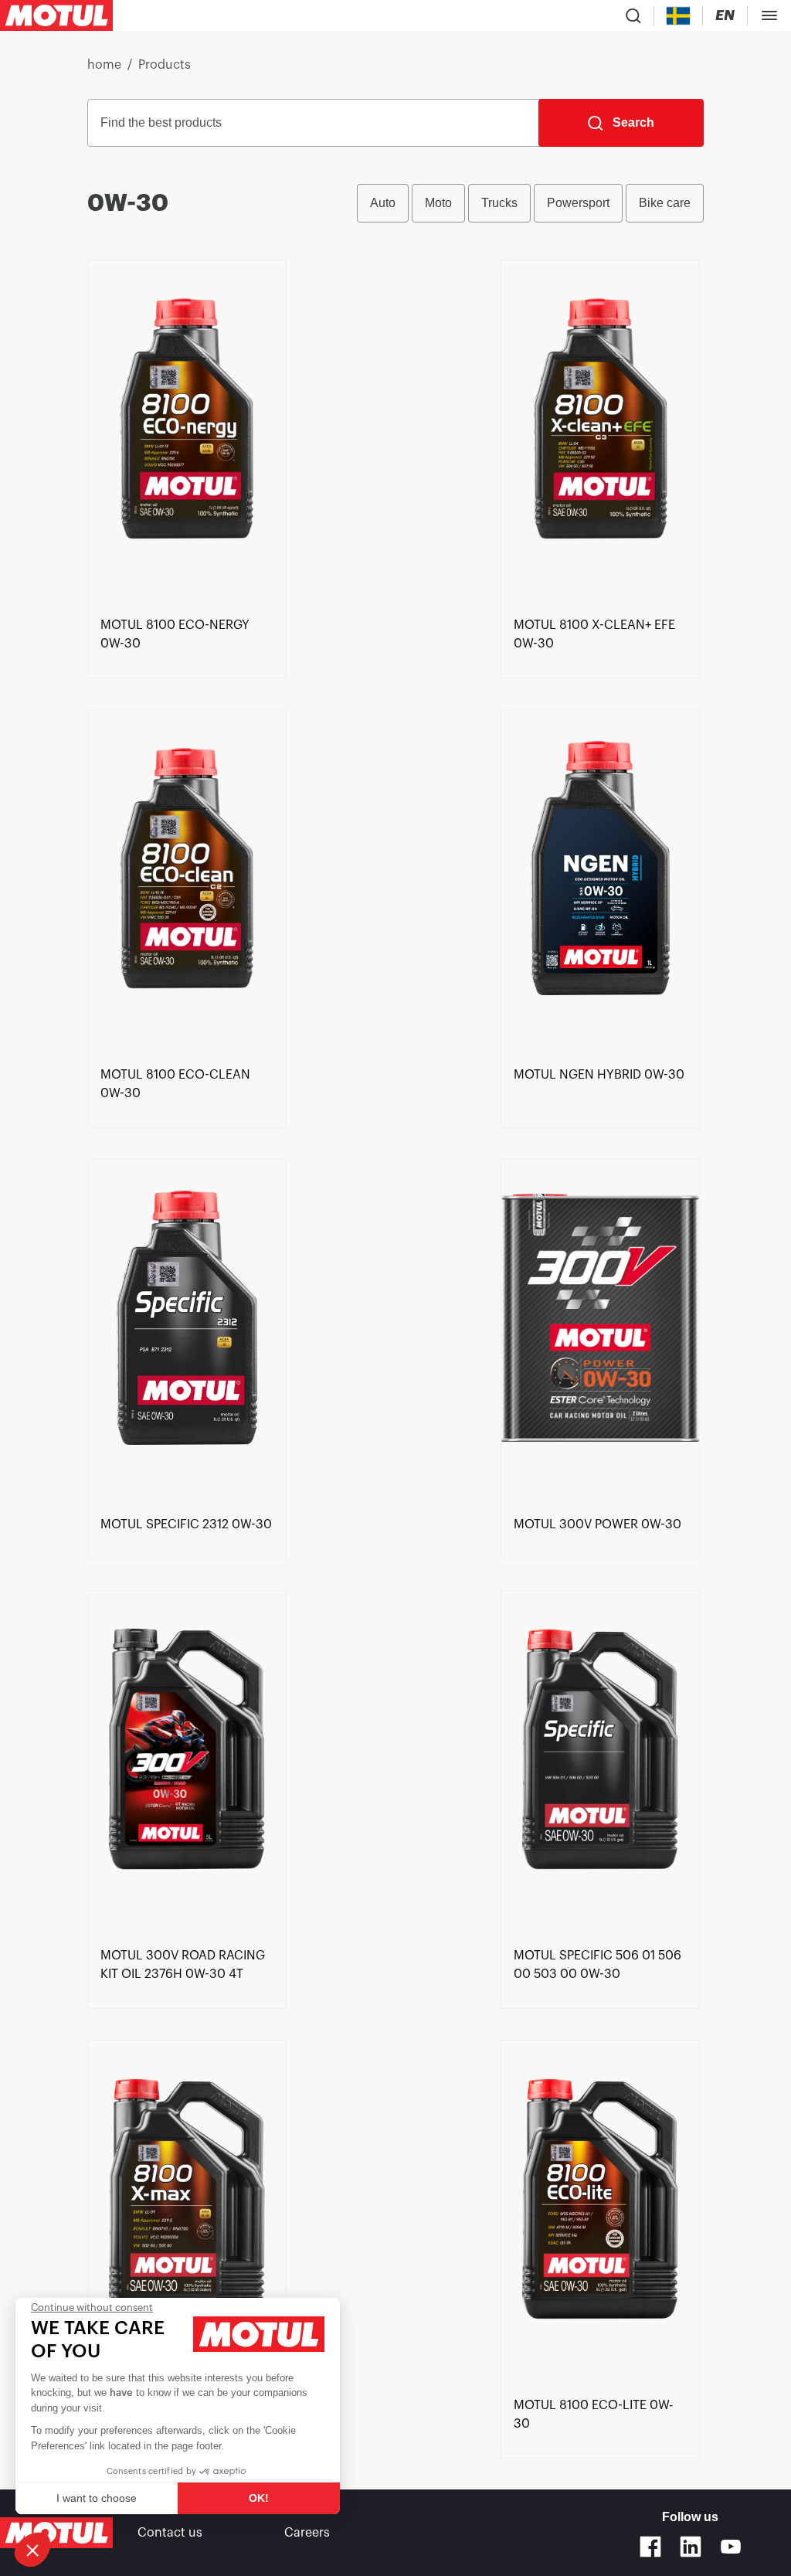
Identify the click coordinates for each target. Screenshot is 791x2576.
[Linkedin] (691, 2547)
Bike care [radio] (665, 203)
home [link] (104, 65)
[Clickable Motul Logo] (56, 15)
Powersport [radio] (578, 203)
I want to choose (97, 2498)
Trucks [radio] (499, 203)
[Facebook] (650, 2547)
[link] (187, 435)
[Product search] (633, 15)
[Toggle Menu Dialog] (769, 15)
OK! (259, 2498)
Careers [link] (307, 2533)
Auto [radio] (383, 203)
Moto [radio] (438, 203)
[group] (530, 203)
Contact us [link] (170, 2533)
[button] (32, 2550)
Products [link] (165, 65)
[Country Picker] (679, 16)
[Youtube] (731, 2547)
